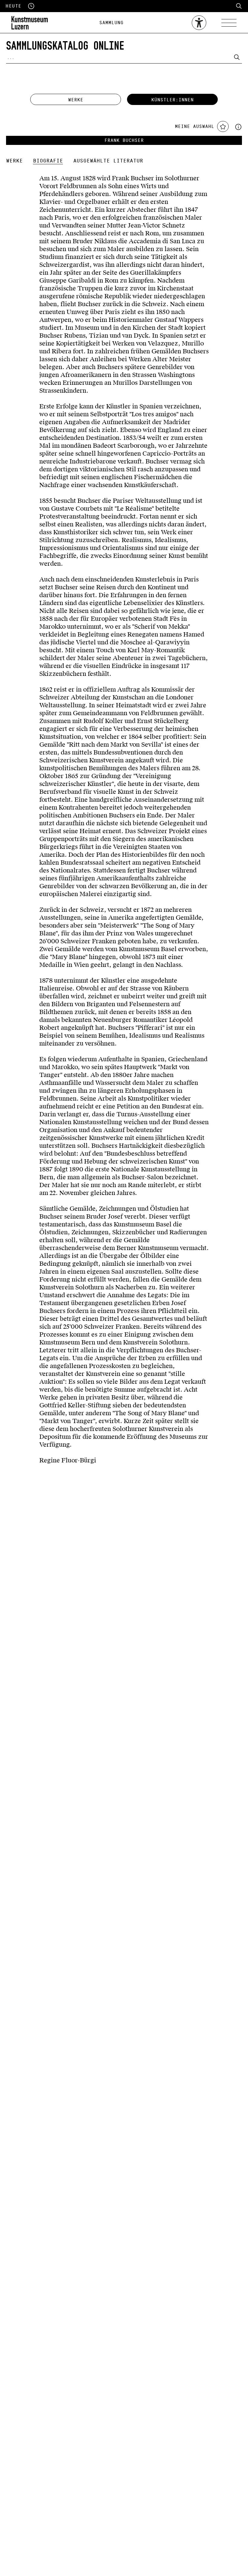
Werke (76, 100)
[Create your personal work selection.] (238, 126)
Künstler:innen (172, 100)
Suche (239, 6)
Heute (17, 6)
